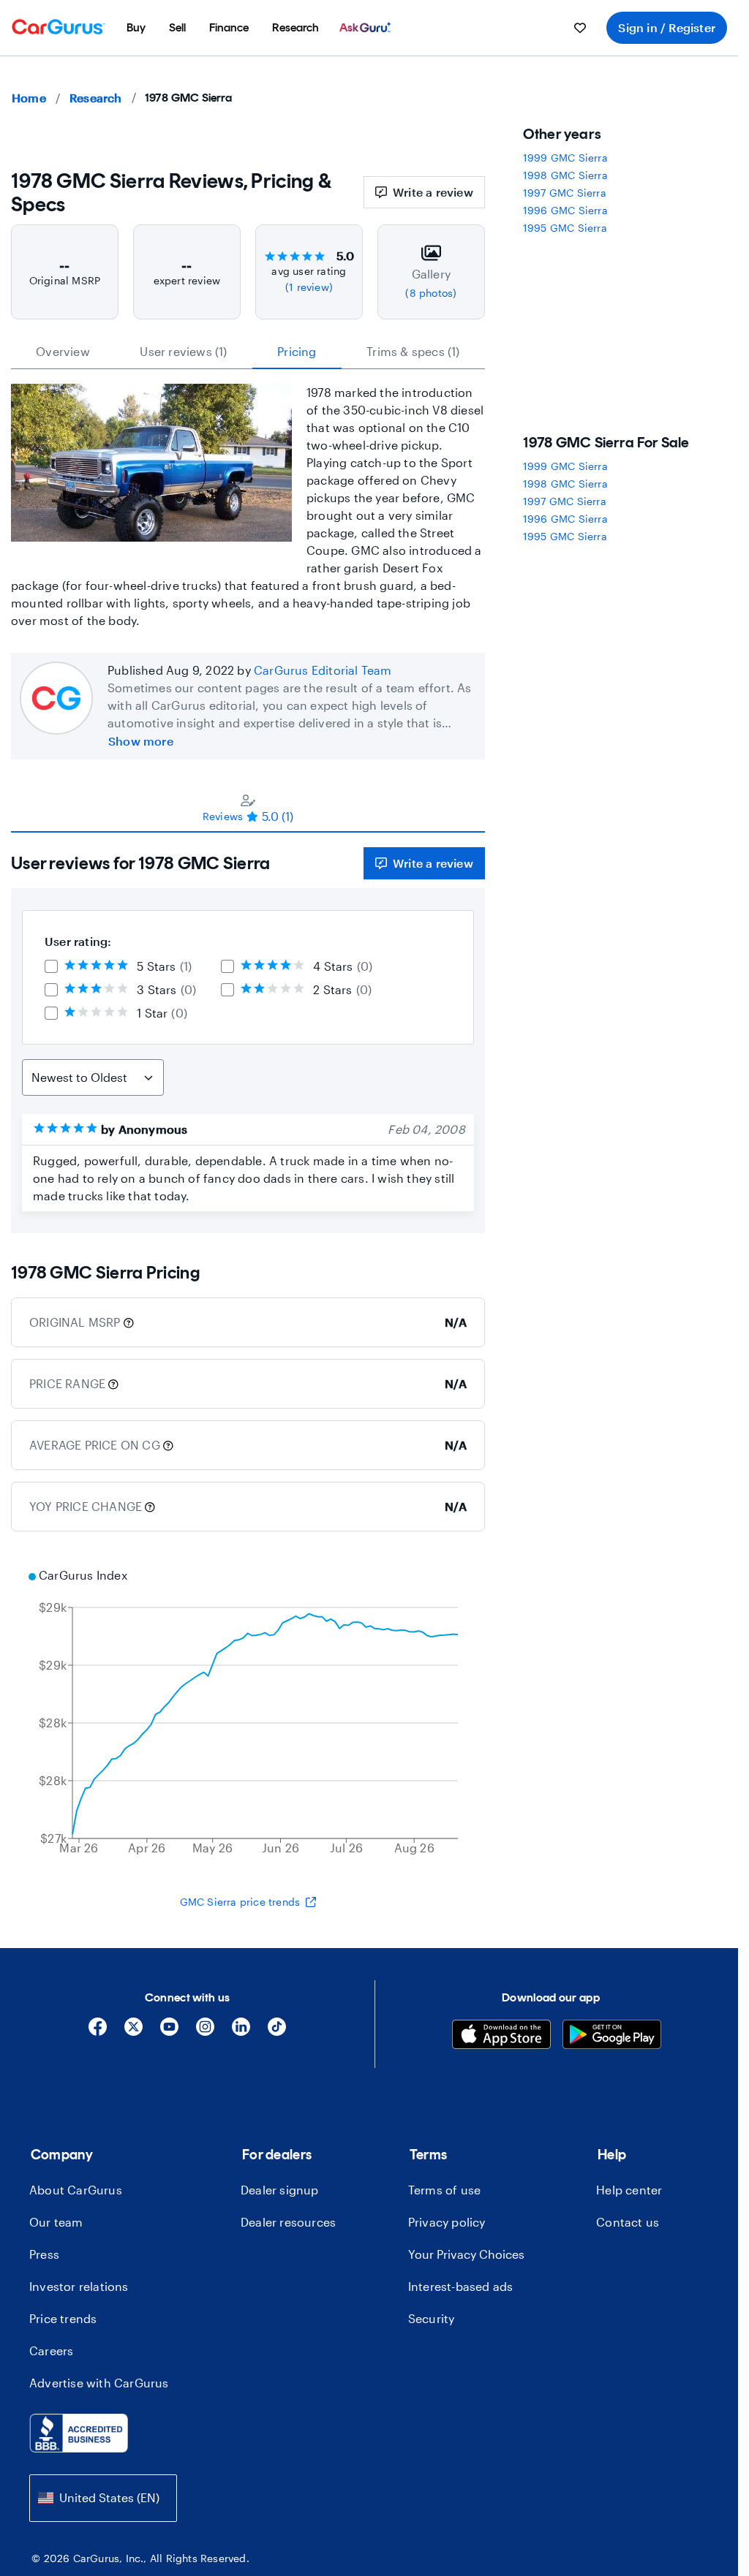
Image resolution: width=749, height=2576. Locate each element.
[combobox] (103, 2498)
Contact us (628, 2222)
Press (44, 2254)
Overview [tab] (63, 351)
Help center (629, 2190)
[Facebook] (98, 2032)
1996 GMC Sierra (565, 210)
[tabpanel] (248, 1033)
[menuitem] (136, 28)
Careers (51, 2350)
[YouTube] (169, 2032)
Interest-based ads (461, 2286)
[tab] (248, 808)
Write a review (433, 192)
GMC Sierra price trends (240, 1902)
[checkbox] (51, 966)
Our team (56, 2222)
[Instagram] (205, 2032)
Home (29, 98)
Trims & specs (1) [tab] (413, 351)
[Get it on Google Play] (612, 2036)
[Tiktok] (277, 2032)
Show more (141, 741)
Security (432, 2318)
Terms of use (444, 2190)
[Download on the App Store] (501, 2036)
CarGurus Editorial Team (323, 670)
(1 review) (309, 287)
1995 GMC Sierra (565, 228)
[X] (133, 2032)
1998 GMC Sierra (565, 175)
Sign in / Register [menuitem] (667, 27)
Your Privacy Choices (466, 2254)
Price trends (63, 2318)
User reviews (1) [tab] (183, 351)
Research (96, 98)
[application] (248, 1713)
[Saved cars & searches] (580, 28)
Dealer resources (288, 2222)
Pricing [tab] (297, 351)
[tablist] (248, 352)
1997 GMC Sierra (565, 193)
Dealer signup (280, 2190)
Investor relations (79, 2286)
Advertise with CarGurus (99, 2383)
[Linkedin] (241, 2032)
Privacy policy (447, 2222)
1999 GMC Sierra (565, 158)
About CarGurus (76, 2190)
